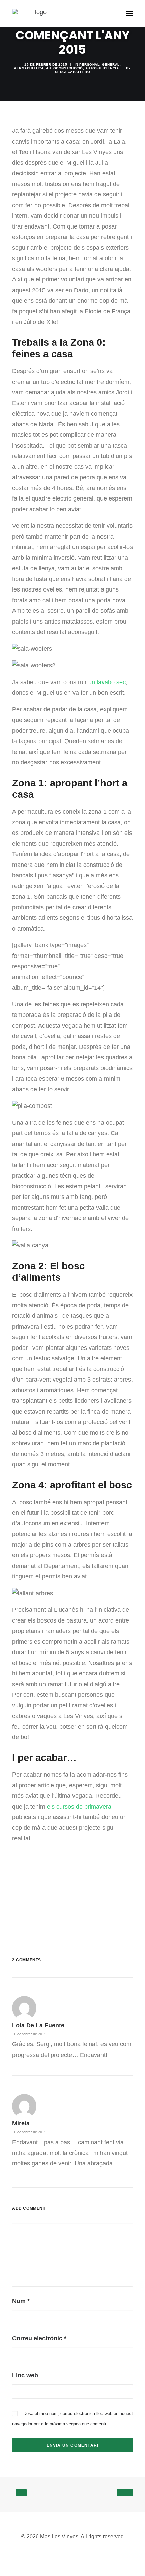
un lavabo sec (107, 682)
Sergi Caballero (73, 72)
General (111, 65)
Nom (21, 2301)
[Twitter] (83, 2552)
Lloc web (25, 2375)
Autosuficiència (102, 68)
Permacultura (29, 68)
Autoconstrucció (64, 68)
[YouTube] (72, 2552)
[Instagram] (62, 2552)
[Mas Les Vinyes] (38, 13)
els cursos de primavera (79, 1807)
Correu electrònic (39, 2338)
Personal (89, 65)
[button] (129, 13)
